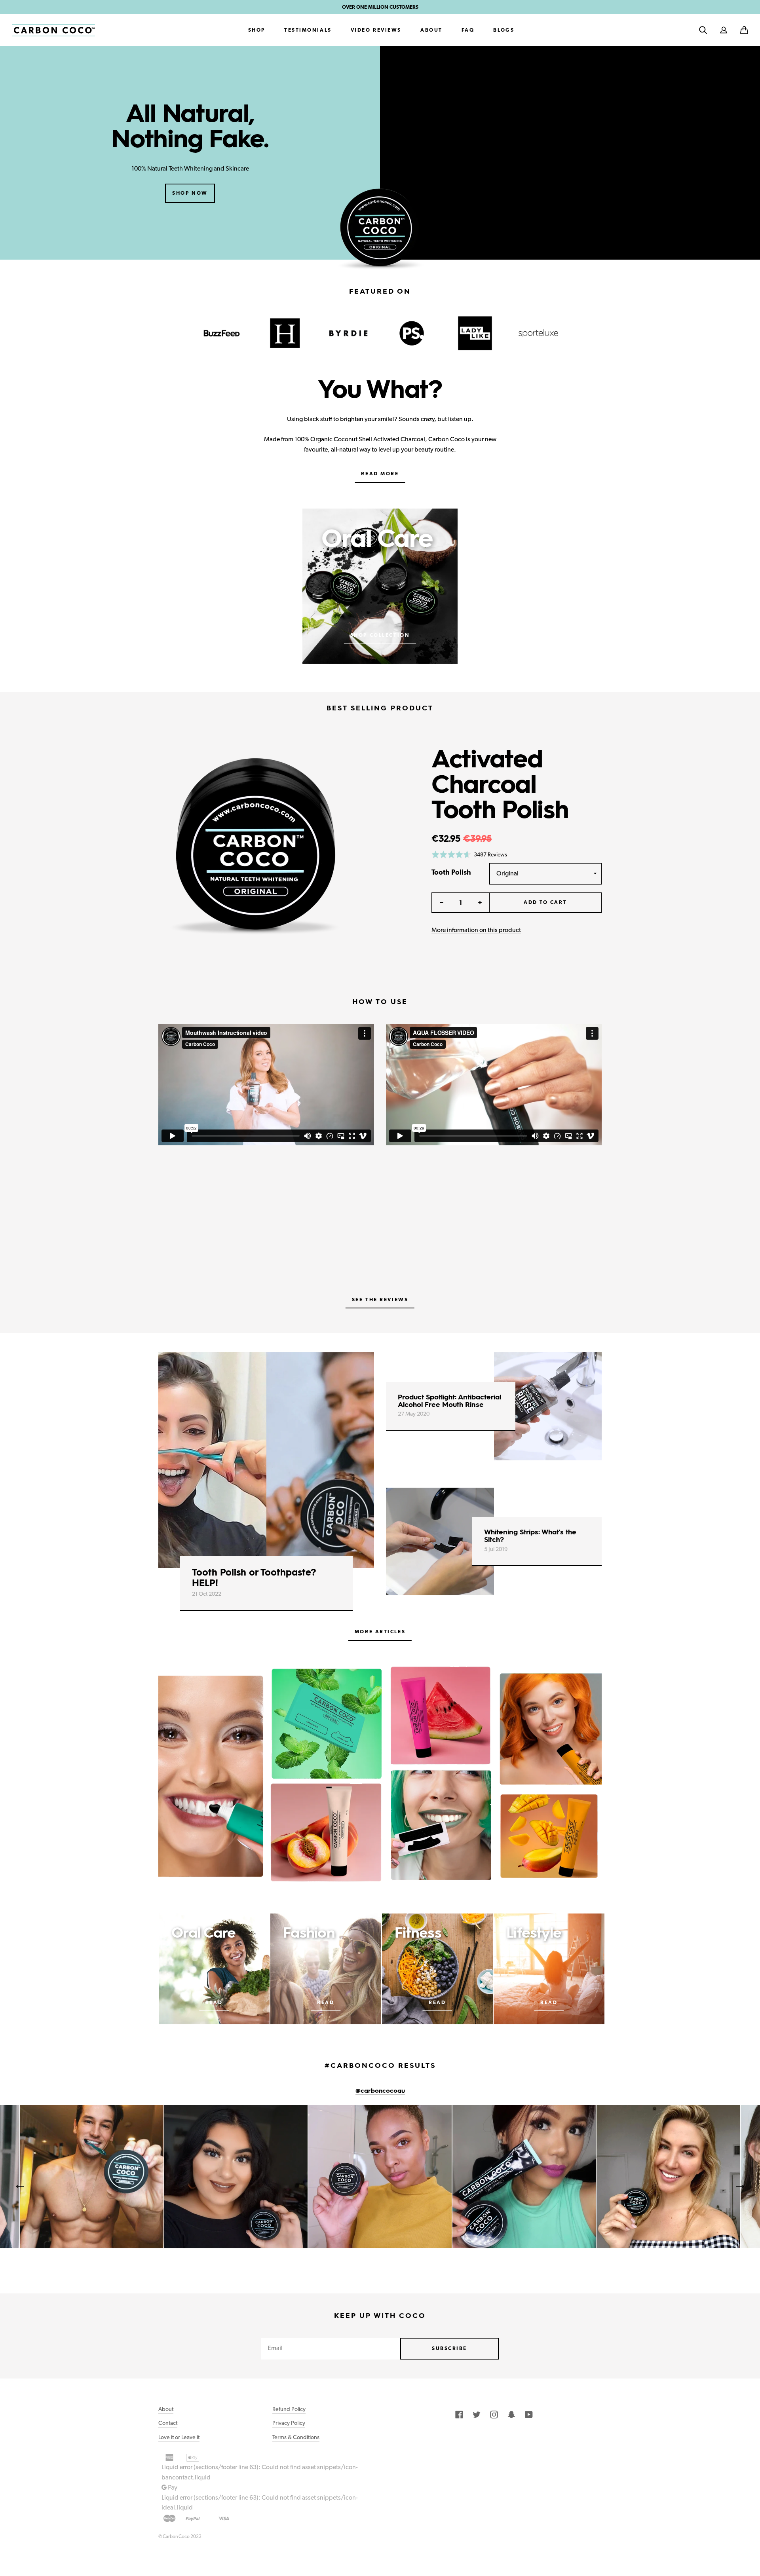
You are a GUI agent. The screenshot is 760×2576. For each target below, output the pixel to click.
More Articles (380, 1632)
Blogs (504, 30)
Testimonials (308, 30)
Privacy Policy (289, 2423)
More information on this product (476, 930)
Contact (168, 2423)
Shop (257, 30)
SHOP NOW (190, 193)
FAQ (468, 30)
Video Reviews (376, 30)
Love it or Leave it (179, 2437)
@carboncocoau (380, 2091)
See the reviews (380, 1299)
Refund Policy (289, 2409)
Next (740, 2187)
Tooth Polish (451, 872)
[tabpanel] (380, 1777)
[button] (744, 30)
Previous (20, 2187)
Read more (380, 474)
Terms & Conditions (296, 2437)
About (431, 30)
